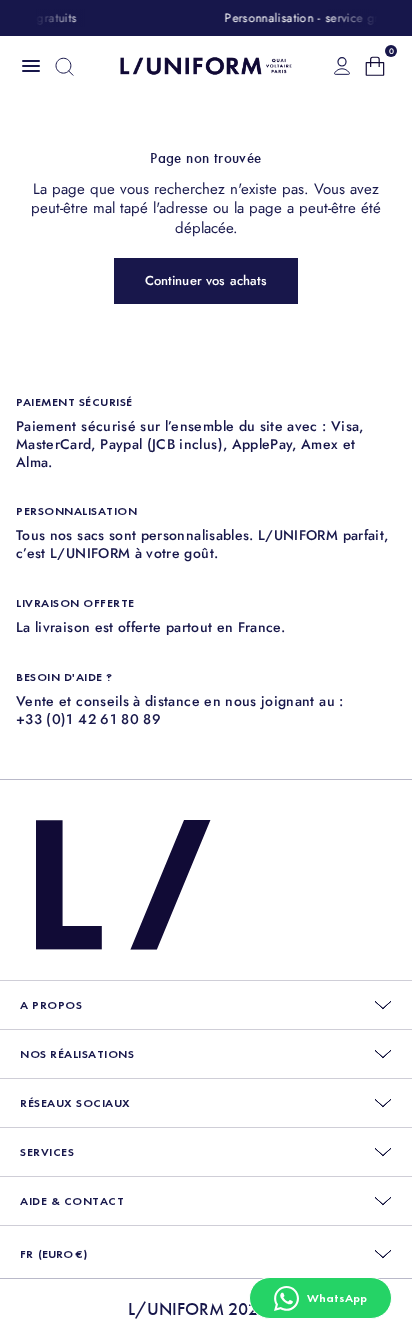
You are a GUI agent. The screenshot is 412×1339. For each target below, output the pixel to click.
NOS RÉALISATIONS (77, 1054)
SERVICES (47, 1152)
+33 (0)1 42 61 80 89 (88, 719)
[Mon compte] (342, 66)
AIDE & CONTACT (72, 1201)
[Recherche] (64, 66)
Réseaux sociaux (75, 1103)
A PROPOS (51, 1005)
